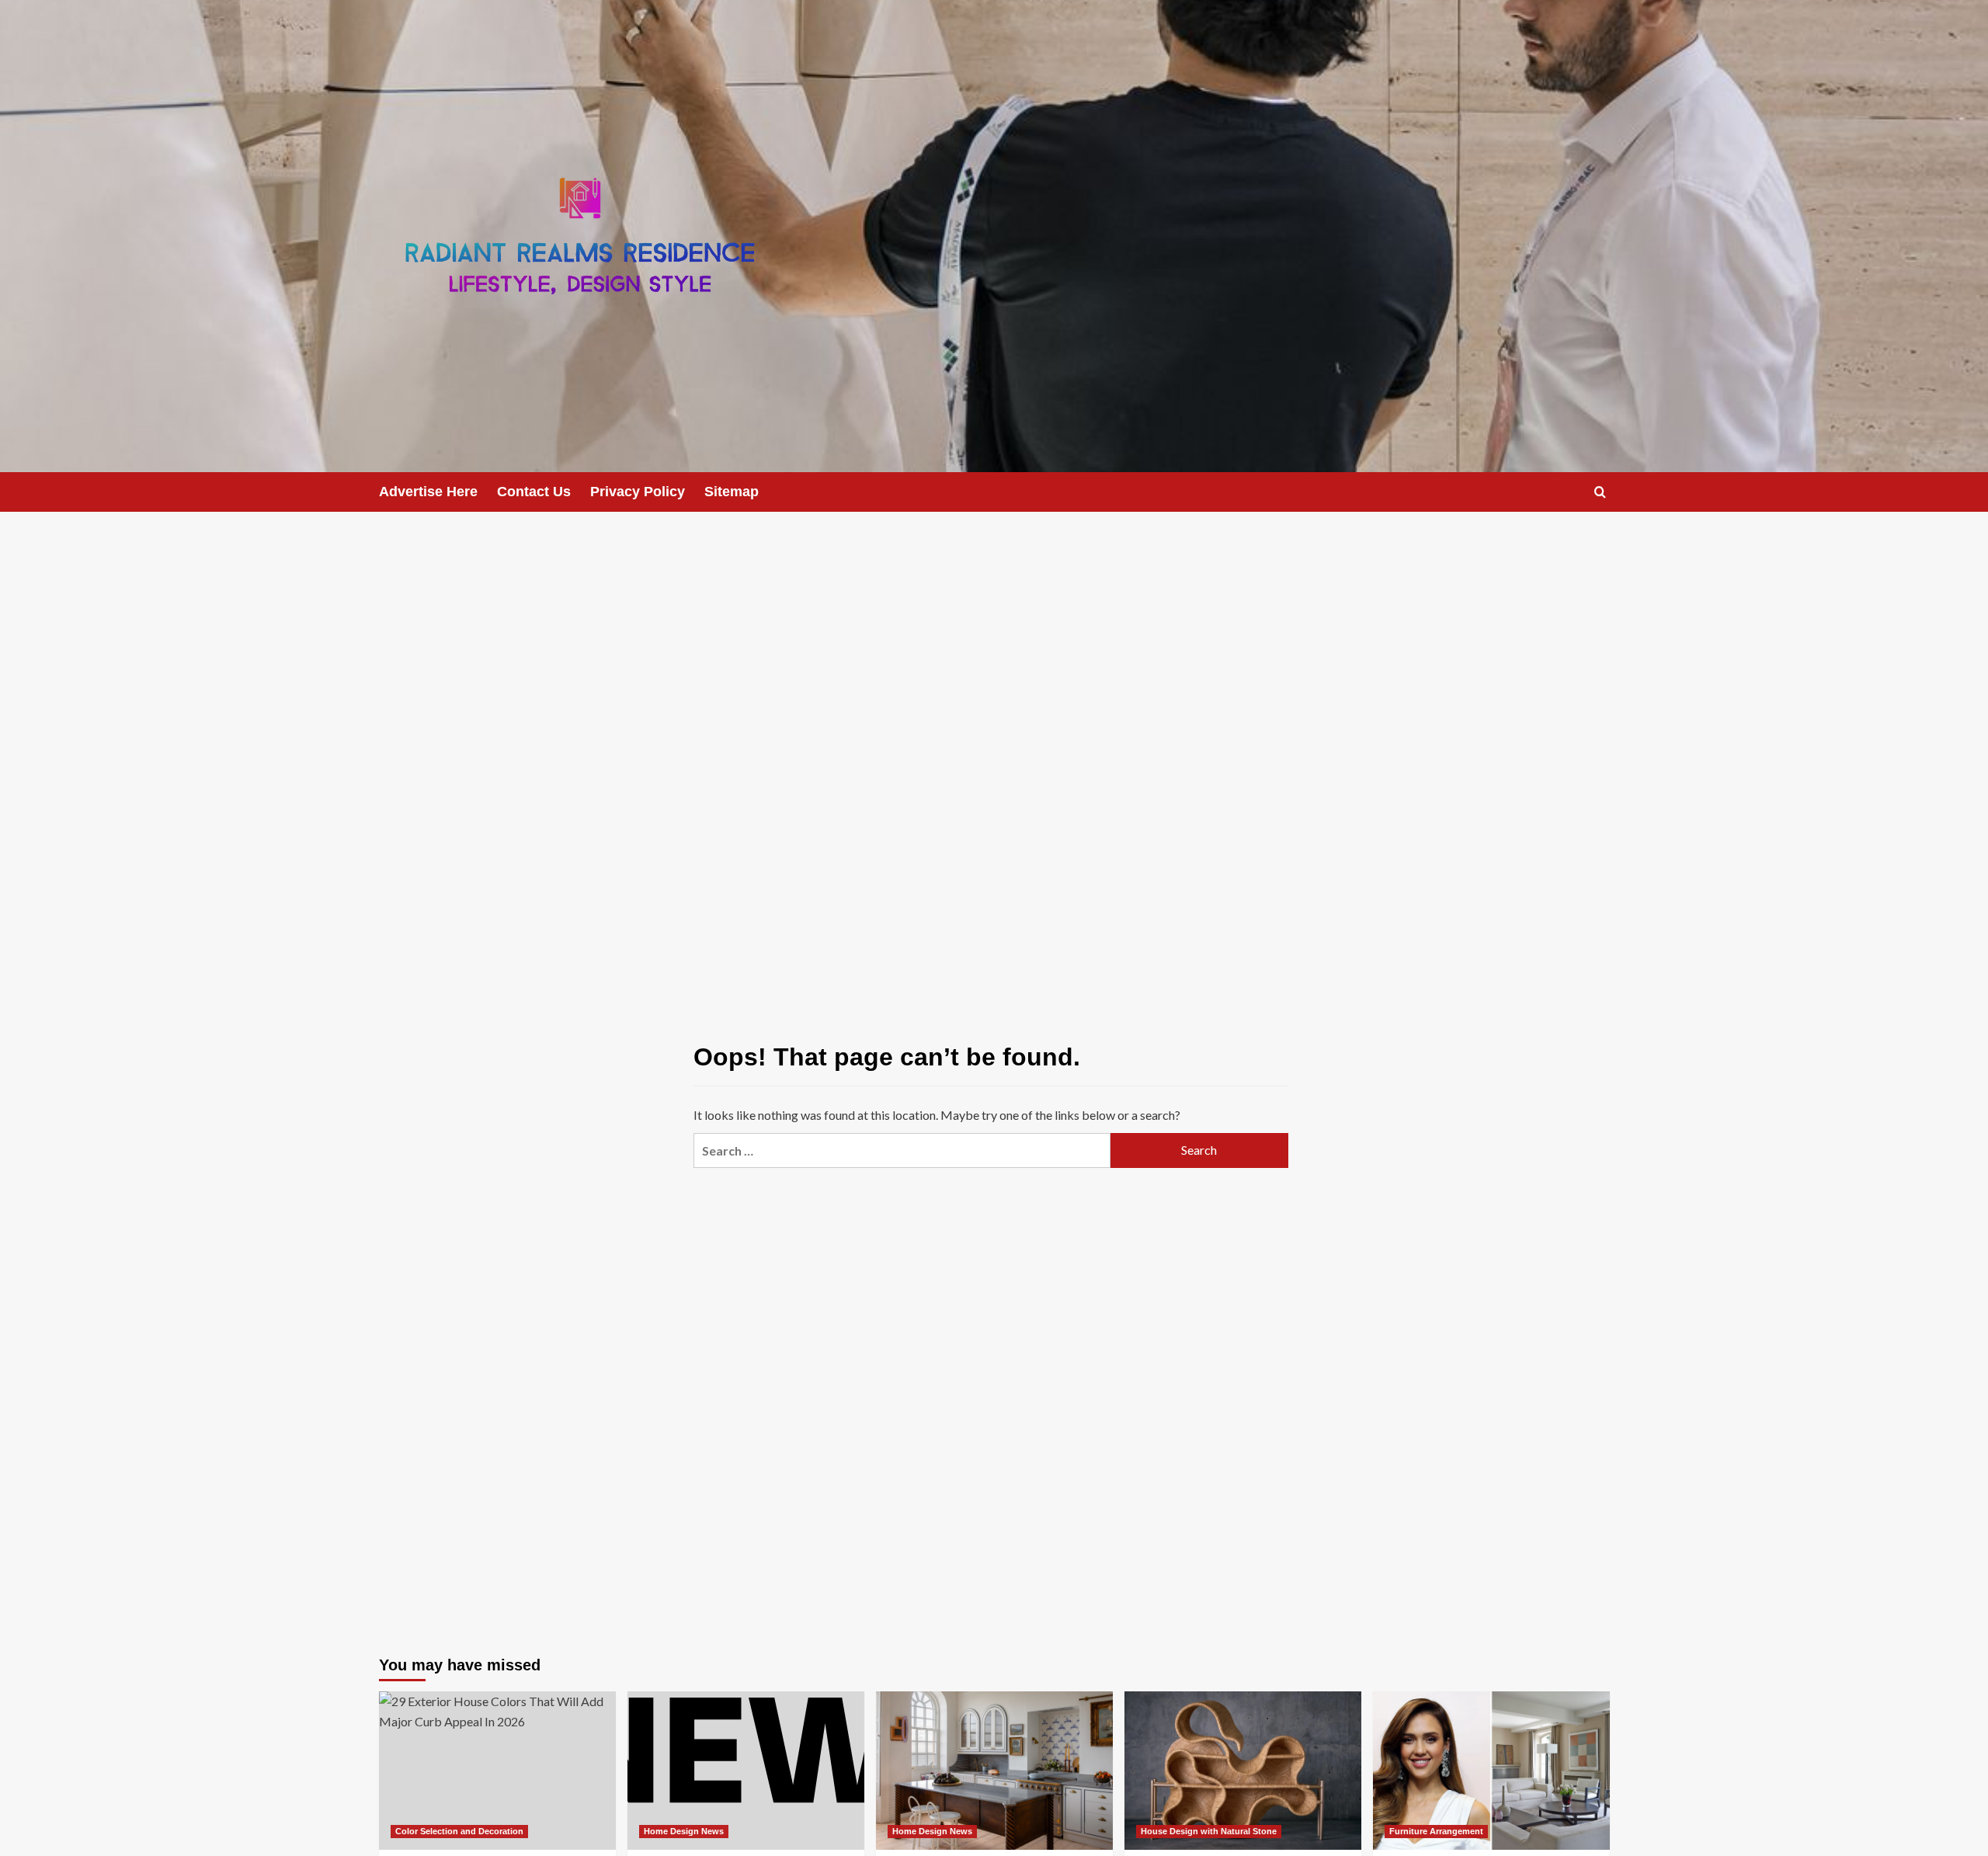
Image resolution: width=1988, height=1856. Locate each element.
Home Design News (684, 1831)
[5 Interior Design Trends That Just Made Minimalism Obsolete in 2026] (1243, 1770)
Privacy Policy (638, 492)
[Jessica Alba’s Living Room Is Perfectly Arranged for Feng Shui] (1491, 1770)
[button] (1600, 492)
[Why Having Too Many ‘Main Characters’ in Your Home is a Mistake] (994, 1770)
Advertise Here (428, 492)
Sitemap (732, 492)
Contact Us (534, 492)
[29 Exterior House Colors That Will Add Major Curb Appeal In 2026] (497, 1770)
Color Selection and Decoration (459, 1831)
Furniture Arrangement (1436, 1831)
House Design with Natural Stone (1209, 1831)
